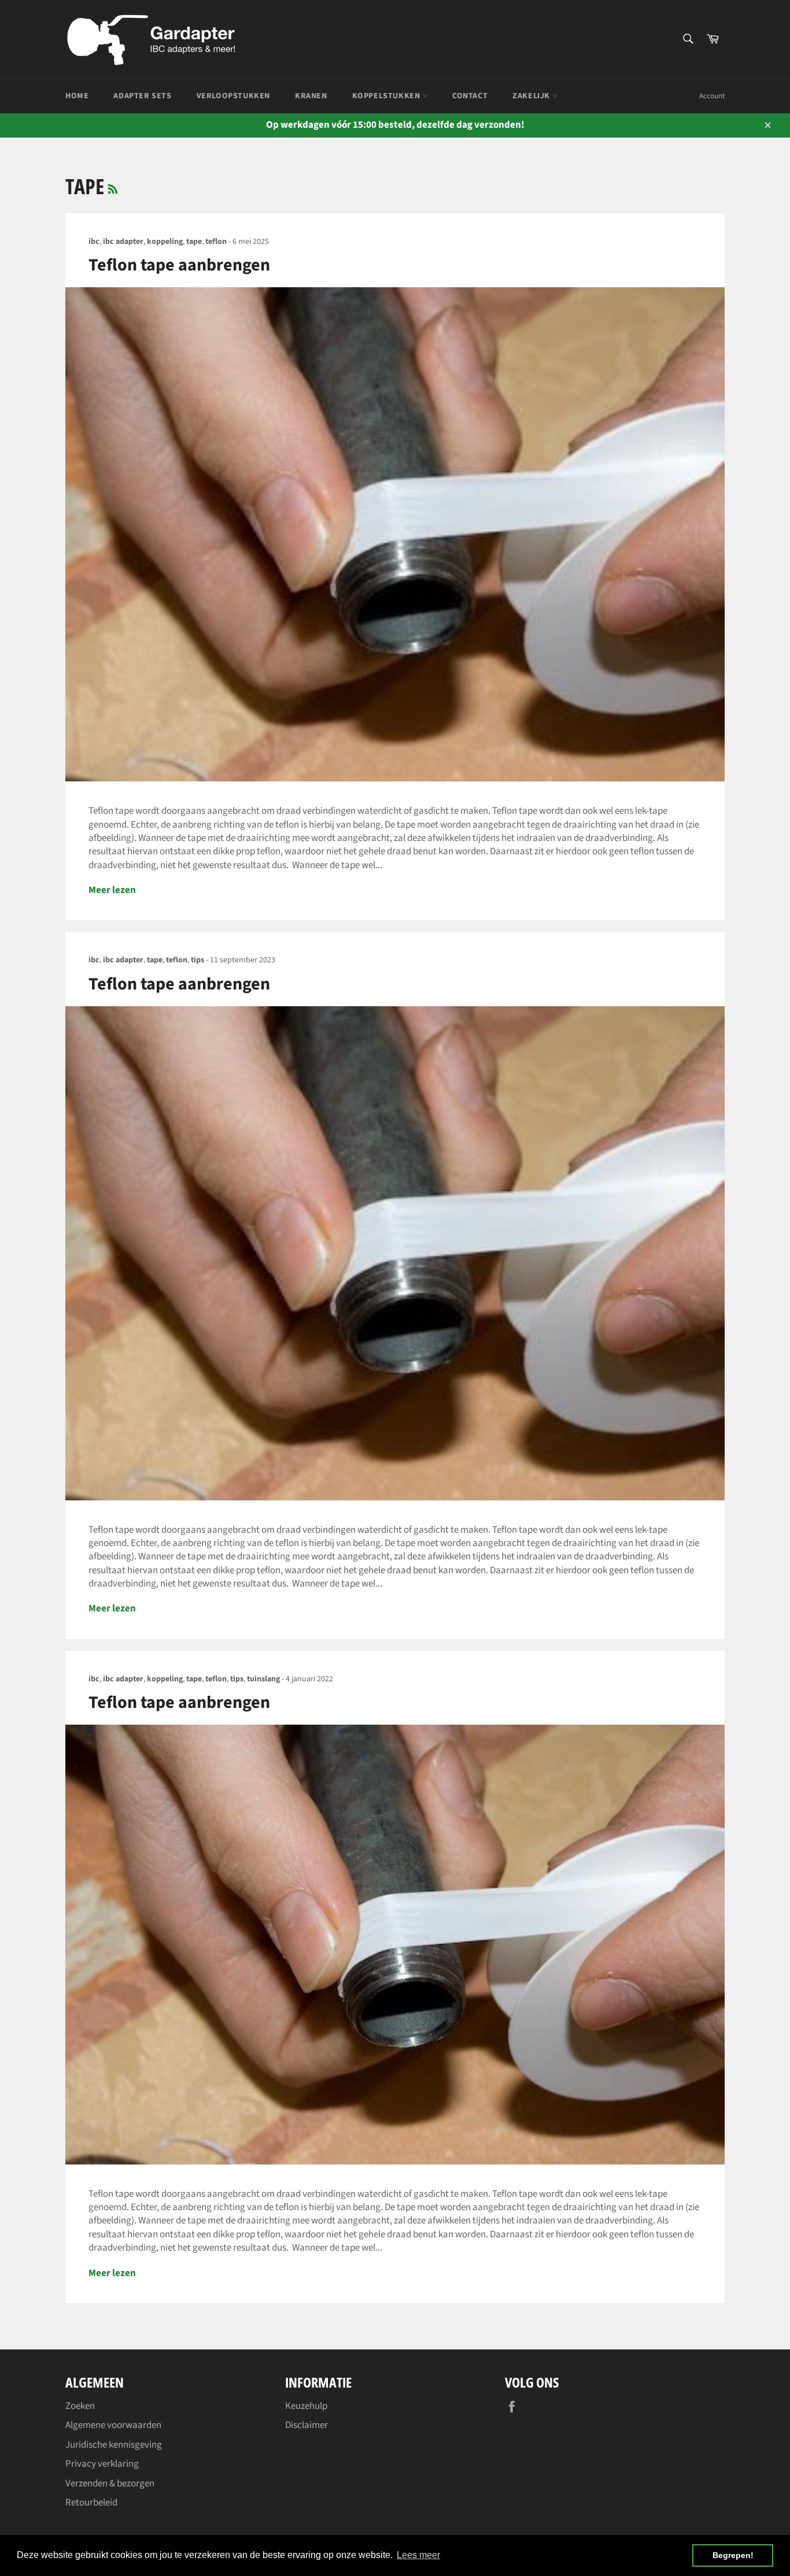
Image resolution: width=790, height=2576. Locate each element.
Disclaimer (307, 2425)
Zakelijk (532, 96)
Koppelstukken (387, 96)
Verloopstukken (233, 96)
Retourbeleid (91, 2503)
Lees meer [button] (418, 2555)
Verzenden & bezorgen (110, 2484)
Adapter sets (142, 96)
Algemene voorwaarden (113, 2425)
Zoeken (80, 2406)
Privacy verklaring (102, 2464)
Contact (470, 96)
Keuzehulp (306, 2406)
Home (77, 96)
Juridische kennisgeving (114, 2445)
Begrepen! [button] (733, 2555)
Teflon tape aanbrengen (179, 265)
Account (712, 96)
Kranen (311, 96)
